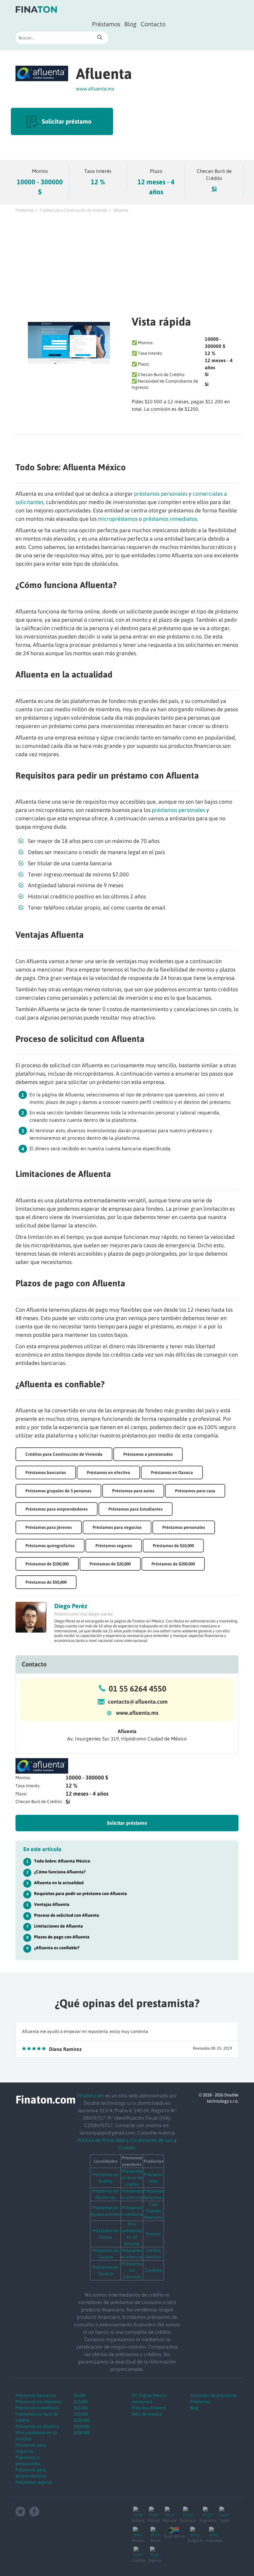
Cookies (127, 2148)
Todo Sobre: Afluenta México (62, 1861)
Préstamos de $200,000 (173, 1564)
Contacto (153, 24)
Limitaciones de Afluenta (59, 1926)
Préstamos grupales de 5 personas (58, 1491)
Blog (130, 24)
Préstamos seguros (114, 1546)
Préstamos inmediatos (37, 2408)
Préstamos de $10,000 (173, 1546)
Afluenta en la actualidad (59, 1883)
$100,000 (82, 2420)
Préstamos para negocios (117, 1527)
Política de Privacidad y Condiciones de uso (125, 2140)
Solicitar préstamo (67, 121)
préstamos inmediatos (170, 519)
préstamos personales (161, 494)
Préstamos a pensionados (148, 1454)
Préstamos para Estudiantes (136, 1509)
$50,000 (81, 2414)
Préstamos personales (184, 1527)
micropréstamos (118, 519)
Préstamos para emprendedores (57, 1509)
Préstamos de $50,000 (46, 1582)
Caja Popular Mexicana (153, 2211)
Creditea (153, 2270)
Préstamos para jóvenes (49, 1527)
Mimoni (153, 2234)
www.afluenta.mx (95, 89)
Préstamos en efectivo (108, 1472)
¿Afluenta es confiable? (57, 1948)
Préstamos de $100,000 (47, 1564)
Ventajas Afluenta (52, 1904)
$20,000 (81, 2408)
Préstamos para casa (195, 1491)
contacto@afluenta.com (138, 1702)
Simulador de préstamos (213, 2395)
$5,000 (80, 2395)
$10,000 (81, 2402)
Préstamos (106, 24)
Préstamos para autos (133, 1491)
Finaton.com (91, 2095)
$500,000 (82, 2433)
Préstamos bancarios (46, 1472)
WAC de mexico (147, 2414)
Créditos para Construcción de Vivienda (73, 210)
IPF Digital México (149, 2395)
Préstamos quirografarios (50, 1546)
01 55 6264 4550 (138, 1689)
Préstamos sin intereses (132, 2270)
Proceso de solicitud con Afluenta (67, 1915)
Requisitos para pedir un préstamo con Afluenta (81, 1894)
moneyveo (142, 2402)
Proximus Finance (149, 2408)
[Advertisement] (127, 263)
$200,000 (82, 2426)
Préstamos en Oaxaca (172, 1472)
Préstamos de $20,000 (110, 1564)
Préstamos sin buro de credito (132, 2178)
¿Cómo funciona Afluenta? (60, 1872)
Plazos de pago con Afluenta (62, 1937)
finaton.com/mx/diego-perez (83, 1614)
